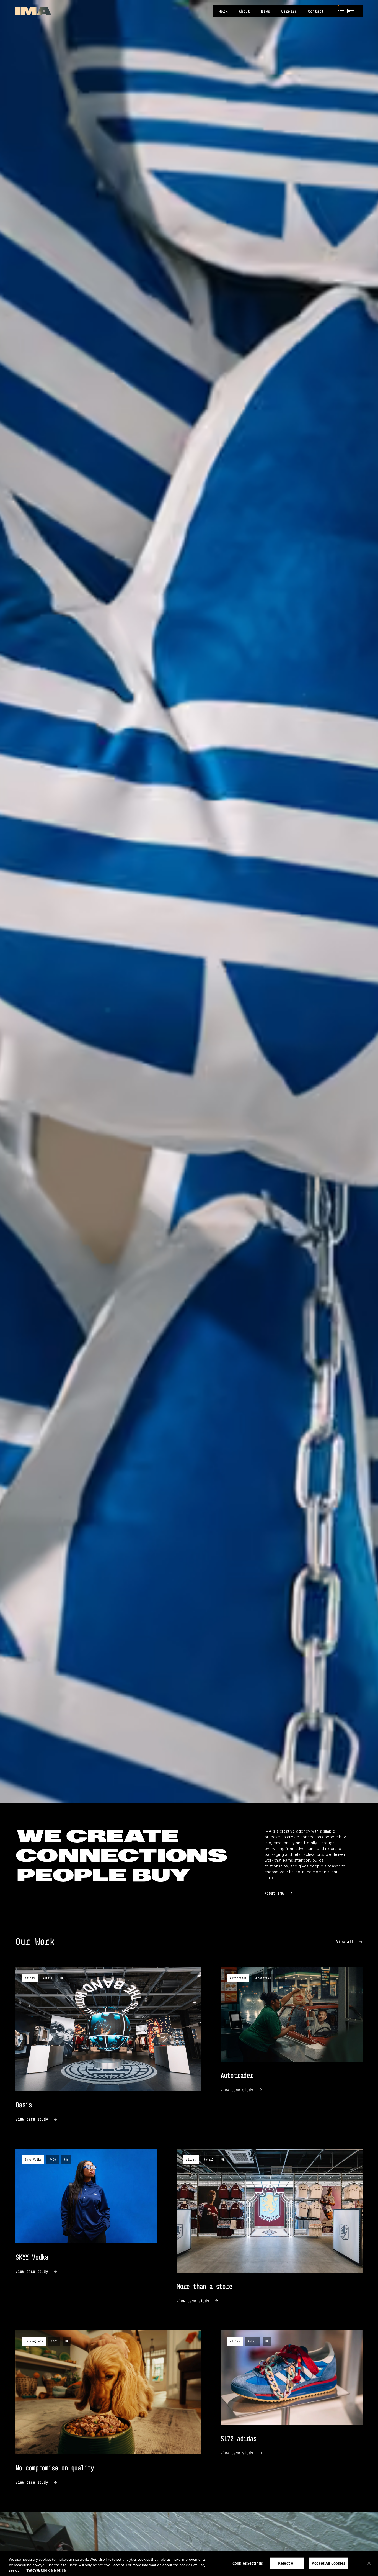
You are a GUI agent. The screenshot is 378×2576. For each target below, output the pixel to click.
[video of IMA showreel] (349, 11)
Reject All (287, 2563)
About (244, 11)
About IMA (274, 1893)
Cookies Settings (248, 2563)
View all (345, 1942)
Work (223, 11)
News (266, 11)
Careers (289, 11)
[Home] (33, 11)
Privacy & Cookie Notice (45, 2570)
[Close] (369, 2563)
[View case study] (108, 2045)
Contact (316, 11)
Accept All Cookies (328, 2563)
